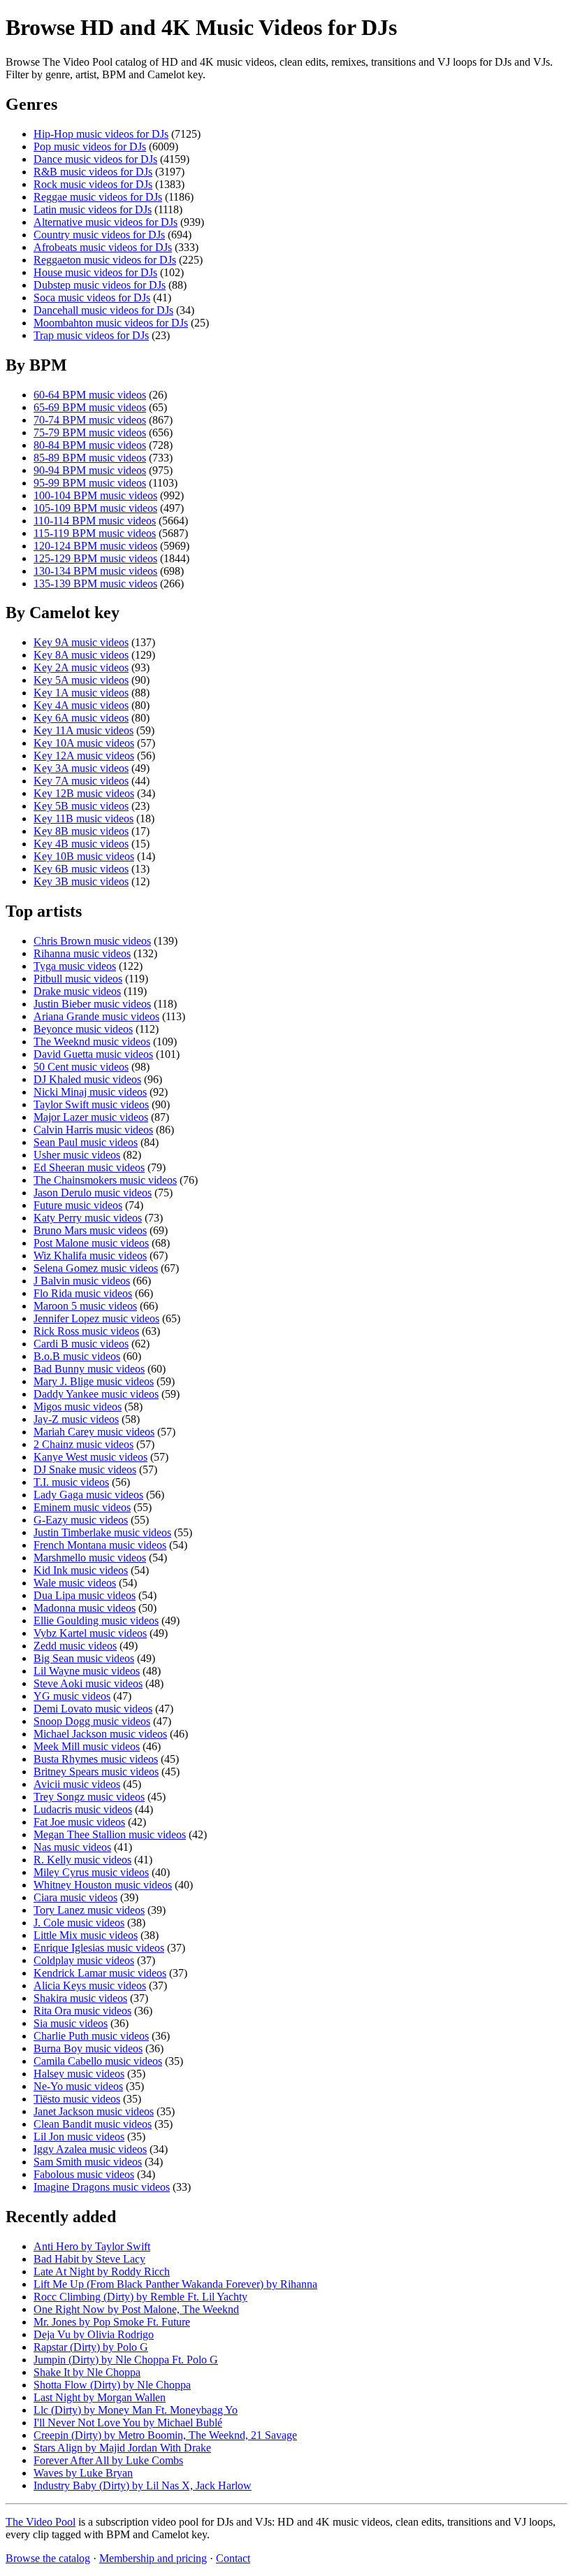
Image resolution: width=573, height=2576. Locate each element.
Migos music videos (78, 1407)
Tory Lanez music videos (89, 1910)
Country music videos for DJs (99, 235)
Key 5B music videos (81, 806)
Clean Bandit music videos (93, 2124)
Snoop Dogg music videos (92, 1721)
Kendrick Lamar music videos (100, 1973)
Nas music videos (72, 1847)
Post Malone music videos (91, 1243)
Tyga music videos (75, 966)
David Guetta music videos (93, 1054)
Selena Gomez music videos (96, 1268)
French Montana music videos (100, 1545)
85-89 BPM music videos (90, 458)
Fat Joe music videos (79, 1822)
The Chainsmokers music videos (105, 1180)
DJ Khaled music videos (87, 1079)
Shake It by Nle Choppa (87, 2372)
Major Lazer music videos (91, 1117)
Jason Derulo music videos (93, 1193)
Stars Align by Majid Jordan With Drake (122, 2448)
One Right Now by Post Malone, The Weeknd (136, 2309)
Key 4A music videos (81, 705)
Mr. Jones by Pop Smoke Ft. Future (112, 2322)
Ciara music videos (75, 1897)
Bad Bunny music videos (89, 1369)
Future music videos (78, 1205)
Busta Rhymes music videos (96, 1759)
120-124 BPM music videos (95, 546)
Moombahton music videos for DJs (111, 323)
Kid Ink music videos (81, 1570)
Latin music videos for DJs (93, 209)
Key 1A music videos (81, 693)
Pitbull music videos (78, 979)
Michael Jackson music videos (100, 1734)
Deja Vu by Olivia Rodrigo (94, 2334)
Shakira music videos (80, 1998)
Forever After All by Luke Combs (108, 2460)
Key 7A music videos (81, 781)
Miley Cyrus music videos (91, 1872)
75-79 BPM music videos (90, 432)
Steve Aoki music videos (88, 1683)
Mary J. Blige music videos (94, 1381)
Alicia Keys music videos (90, 1985)
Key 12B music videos (84, 793)
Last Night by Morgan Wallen (100, 2397)
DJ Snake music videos (85, 1469)
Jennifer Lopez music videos (96, 1318)
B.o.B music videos (77, 1356)
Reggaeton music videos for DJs (105, 260)
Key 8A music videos (81, 655)
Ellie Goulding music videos (96, 1620)
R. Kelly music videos (82, 1860)
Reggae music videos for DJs (98, 197)
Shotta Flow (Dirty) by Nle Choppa (112, 2385)
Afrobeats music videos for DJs (103, 247)
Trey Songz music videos (89, 1797)
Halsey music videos (79, 2074)
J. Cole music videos (79, 1923)
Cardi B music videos (81, 1344)
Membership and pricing (153, 2558)
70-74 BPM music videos (90, 420)
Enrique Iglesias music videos (99, 1948)
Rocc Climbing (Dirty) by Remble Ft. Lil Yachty (140, 2297)
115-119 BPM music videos (95, 533)
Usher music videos (77, 1155)
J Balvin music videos (82, 1281)
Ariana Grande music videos (96, 1016)
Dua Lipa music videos (85, 1595)
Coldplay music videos (84, 1960)
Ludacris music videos (83, 1809)
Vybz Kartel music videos (90, 1633)
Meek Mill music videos (87, 1746)
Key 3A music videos (81, 768)
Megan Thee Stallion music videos (110, 1834)
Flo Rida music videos (83, 1293)
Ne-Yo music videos (78, 2086)
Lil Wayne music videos (87, 1671)
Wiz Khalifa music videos (90, 1255)
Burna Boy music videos (88, 2048)
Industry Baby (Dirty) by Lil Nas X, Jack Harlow (143, 2485)
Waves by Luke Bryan (83, 2473)
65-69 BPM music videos (90, 407)
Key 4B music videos (81, 844)
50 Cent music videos (81, 1067)
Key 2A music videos (81, 667)
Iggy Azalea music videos (90, 2149)
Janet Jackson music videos (94, 2111)
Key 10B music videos (84, 856)
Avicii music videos (77, 1784)
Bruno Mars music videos (90, 1230)
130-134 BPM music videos (95, 571)
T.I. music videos (71, 1482)
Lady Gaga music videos (88, 1495)
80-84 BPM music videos (90, 445)
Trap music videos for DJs (91, 335)
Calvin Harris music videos (93, 1130)
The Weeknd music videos (92, 1042)
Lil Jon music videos (79, 2137)
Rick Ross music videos (86, 1331)
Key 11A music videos (84, 730)
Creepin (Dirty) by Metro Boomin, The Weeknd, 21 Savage (165, 2435)
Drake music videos (77, 991)
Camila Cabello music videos (98, 2061)
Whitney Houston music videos (103, 1885)
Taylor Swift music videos (91, 1104)
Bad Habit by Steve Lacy (89, 2259)
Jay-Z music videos (76, 1419)
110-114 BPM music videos (95, 521)
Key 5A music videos (81, 680)
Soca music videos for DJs (92, 298)
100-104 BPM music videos (95, 495)
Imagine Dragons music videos (102, 2187)
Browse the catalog (48, 2558)
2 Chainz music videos (84, 1444)
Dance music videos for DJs (95, 159)
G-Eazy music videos (81, 1520)
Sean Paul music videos (86, 1142)
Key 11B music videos (84, 818)
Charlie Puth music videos (91, 2036)
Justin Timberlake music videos (102, 1532)
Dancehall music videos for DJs (103, 310)
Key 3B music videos (81, 881)
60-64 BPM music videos (90, 395)
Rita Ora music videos (82, 2011)
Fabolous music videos (84, 2174)
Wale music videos (75, 1583)
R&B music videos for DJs (93, 172)
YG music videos (72, 1696)
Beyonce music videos (83, 1029)
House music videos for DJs (95, 272)
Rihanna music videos (82, 953)
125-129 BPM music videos (95, 558)
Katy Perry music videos (88, 1218)
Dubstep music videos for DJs (100, 285)
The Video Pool (41, 2522)
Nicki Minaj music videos (90, 1092)
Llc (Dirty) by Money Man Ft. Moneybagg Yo (136, 2410)
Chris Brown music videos (92, 941)
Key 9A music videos (81, 642)
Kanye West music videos (90, 1457)
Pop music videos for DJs (90, 146)
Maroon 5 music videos (85, 1306)
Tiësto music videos (77, 2099)
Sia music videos (71, 2023)
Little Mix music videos (86, 1935)
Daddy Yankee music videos (96, 1394)
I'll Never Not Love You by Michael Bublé (128, 2423)
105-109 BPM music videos (95, 508)
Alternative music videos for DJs (106, 222)
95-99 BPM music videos (90, 483)
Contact (233, 2558)
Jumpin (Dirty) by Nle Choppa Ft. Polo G (126, 2360)
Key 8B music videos (81, 831)
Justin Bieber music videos (92, 1004)
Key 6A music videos (81, 718)
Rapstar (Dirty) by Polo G (91, 2347)
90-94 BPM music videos (90, 470)
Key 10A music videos (84, 743)
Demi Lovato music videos (93, 1709)
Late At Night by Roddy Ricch (102, 2271)
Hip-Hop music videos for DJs (101, 134)
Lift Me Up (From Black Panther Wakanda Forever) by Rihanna (175, 2284)
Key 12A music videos (84, 756)
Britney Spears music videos (96, 1772)
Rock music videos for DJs (93, 184)
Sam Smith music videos (88, 2162)
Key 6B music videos (81, 869)
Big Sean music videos (84, 1658)
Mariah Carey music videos (94, 1432)
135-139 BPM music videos (95, 584)
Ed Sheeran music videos (89, 1167)
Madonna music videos (85, 1608)
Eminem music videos (82, 1507)
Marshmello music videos (90, 1558)
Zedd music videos (75, 1646)
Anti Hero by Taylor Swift (92, 2246)
